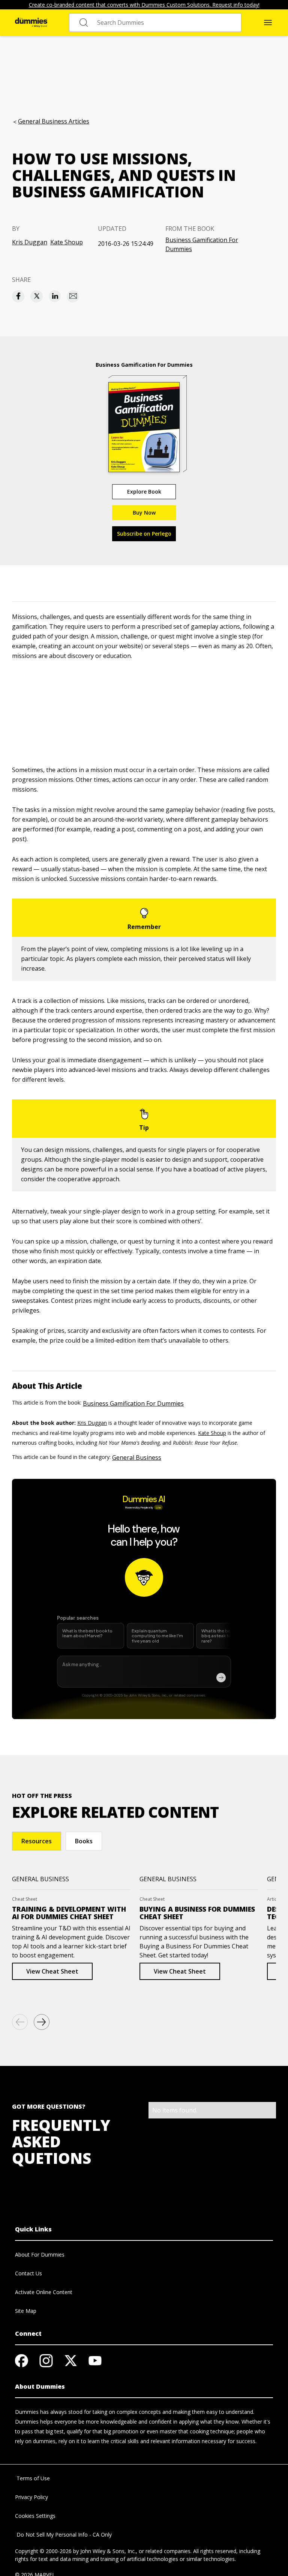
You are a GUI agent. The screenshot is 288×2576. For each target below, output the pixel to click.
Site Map (26, 2311)
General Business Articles (54, 121)
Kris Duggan (30, 242)
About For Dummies (40, 2255)
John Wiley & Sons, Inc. (108, 2551)
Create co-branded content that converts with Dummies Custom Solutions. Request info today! (144, 5)
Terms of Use (32, 2478)
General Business (137, 1457)
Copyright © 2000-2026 (43, 2551)
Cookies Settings (35, 2516)
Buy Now (144, 513)
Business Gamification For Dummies (202, 244)
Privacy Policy (31, 2497)
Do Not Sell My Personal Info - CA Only (63, 2535)
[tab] (37, 1841)
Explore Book (144, 492)
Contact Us (28, 2273)
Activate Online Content (44, 2292)
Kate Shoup (67, 242)
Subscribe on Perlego (144, 534)
